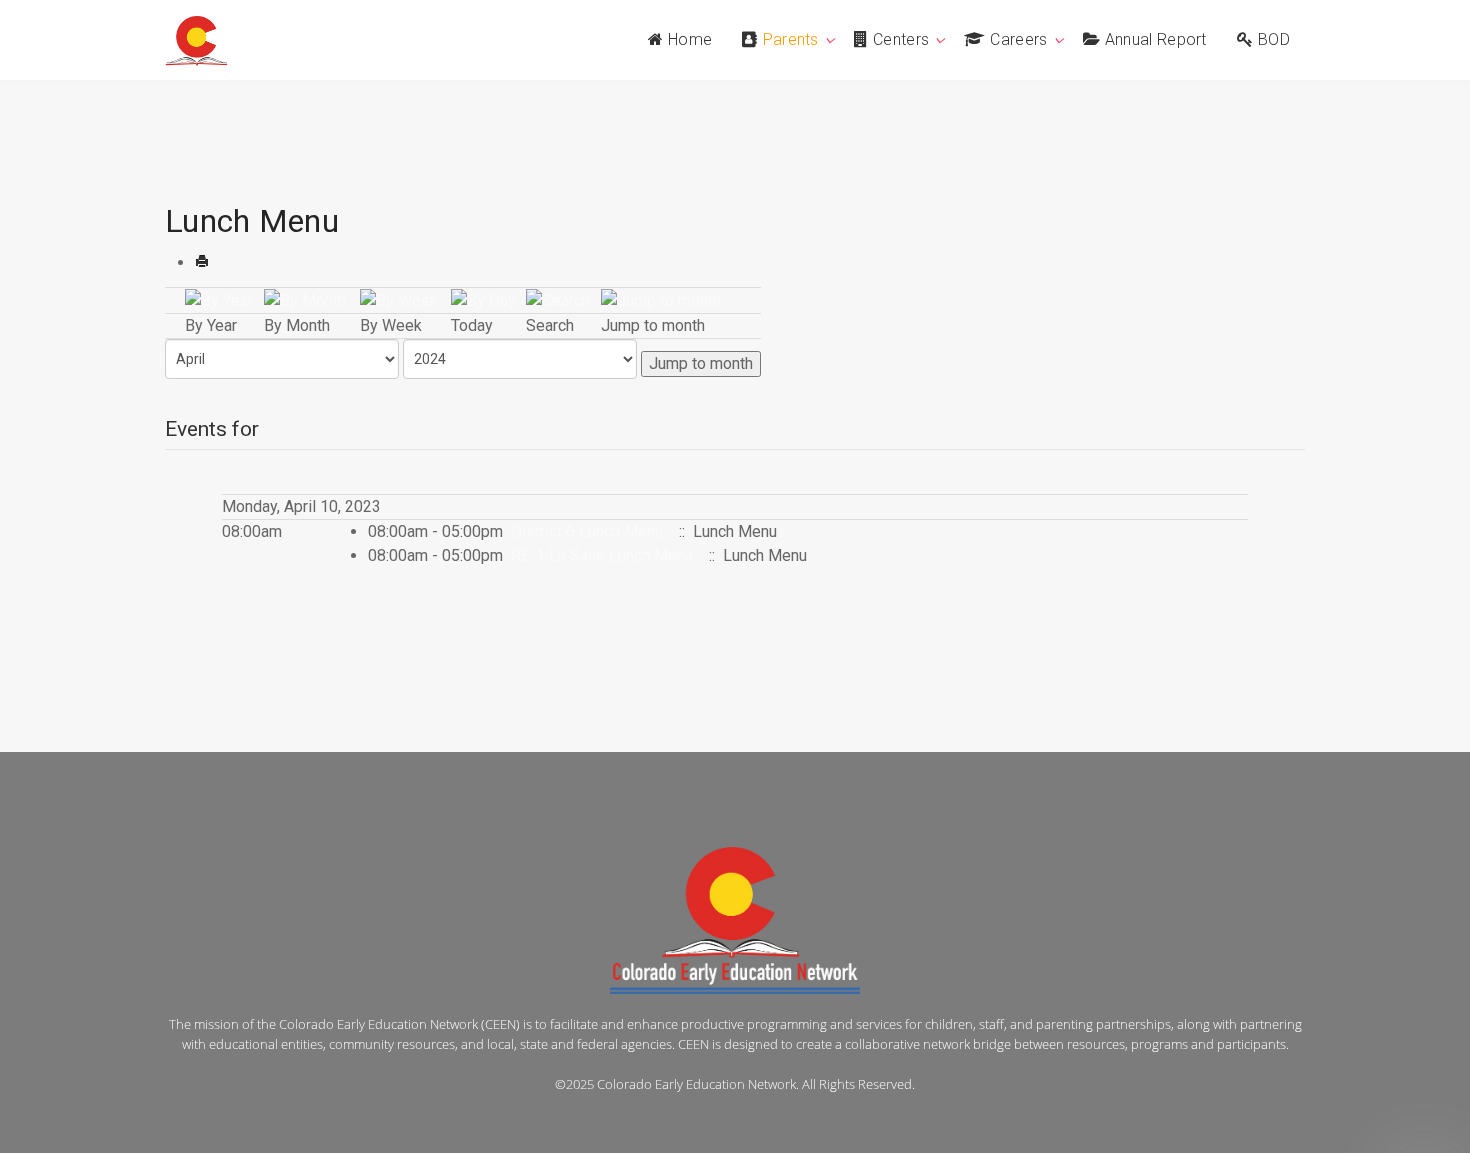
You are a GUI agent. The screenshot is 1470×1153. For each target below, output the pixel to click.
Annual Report (1156, 39)
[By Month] (305, 299)
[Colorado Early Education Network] (196, 41)
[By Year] (219, 299)
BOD (1274, 39)
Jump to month (701, 363)
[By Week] (399, 299)
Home (690, 39)
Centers (901, 39)
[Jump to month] (661, 299)
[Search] (558, 299)
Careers (1018, 39)
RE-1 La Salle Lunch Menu (602, 555)
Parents (791, 39)
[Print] (202, 262)
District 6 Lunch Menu (587, 531)
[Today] (483, 299)
